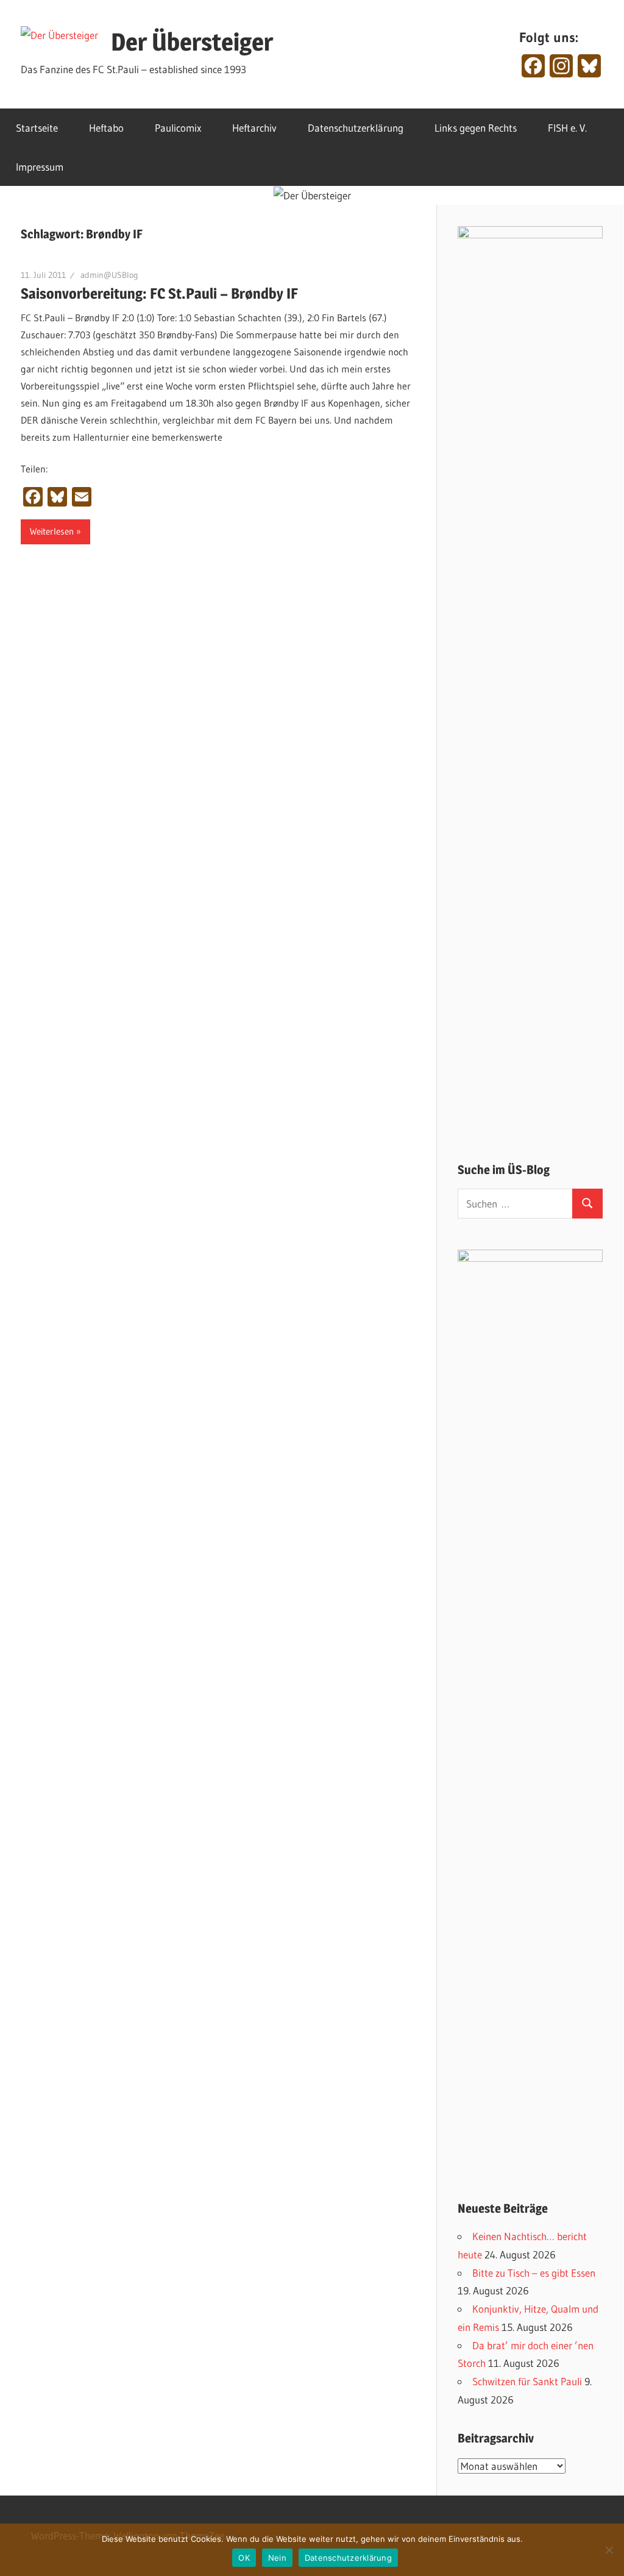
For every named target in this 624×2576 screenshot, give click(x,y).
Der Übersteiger (192, 42)
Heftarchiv (254, 128)
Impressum (40, 167)
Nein (277, 2558)
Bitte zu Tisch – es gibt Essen (534, 2273)
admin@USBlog (109, 275)
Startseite (37, 128)
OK (244, 2558)
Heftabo (106, 128)
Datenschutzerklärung (356, 128)
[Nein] (609, 2550)
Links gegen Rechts (476, 128)
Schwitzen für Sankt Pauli (527, 2381)
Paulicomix (178, 128)
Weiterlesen (52, 531)
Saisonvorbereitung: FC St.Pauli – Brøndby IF (159, 294)
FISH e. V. (567, 128)
